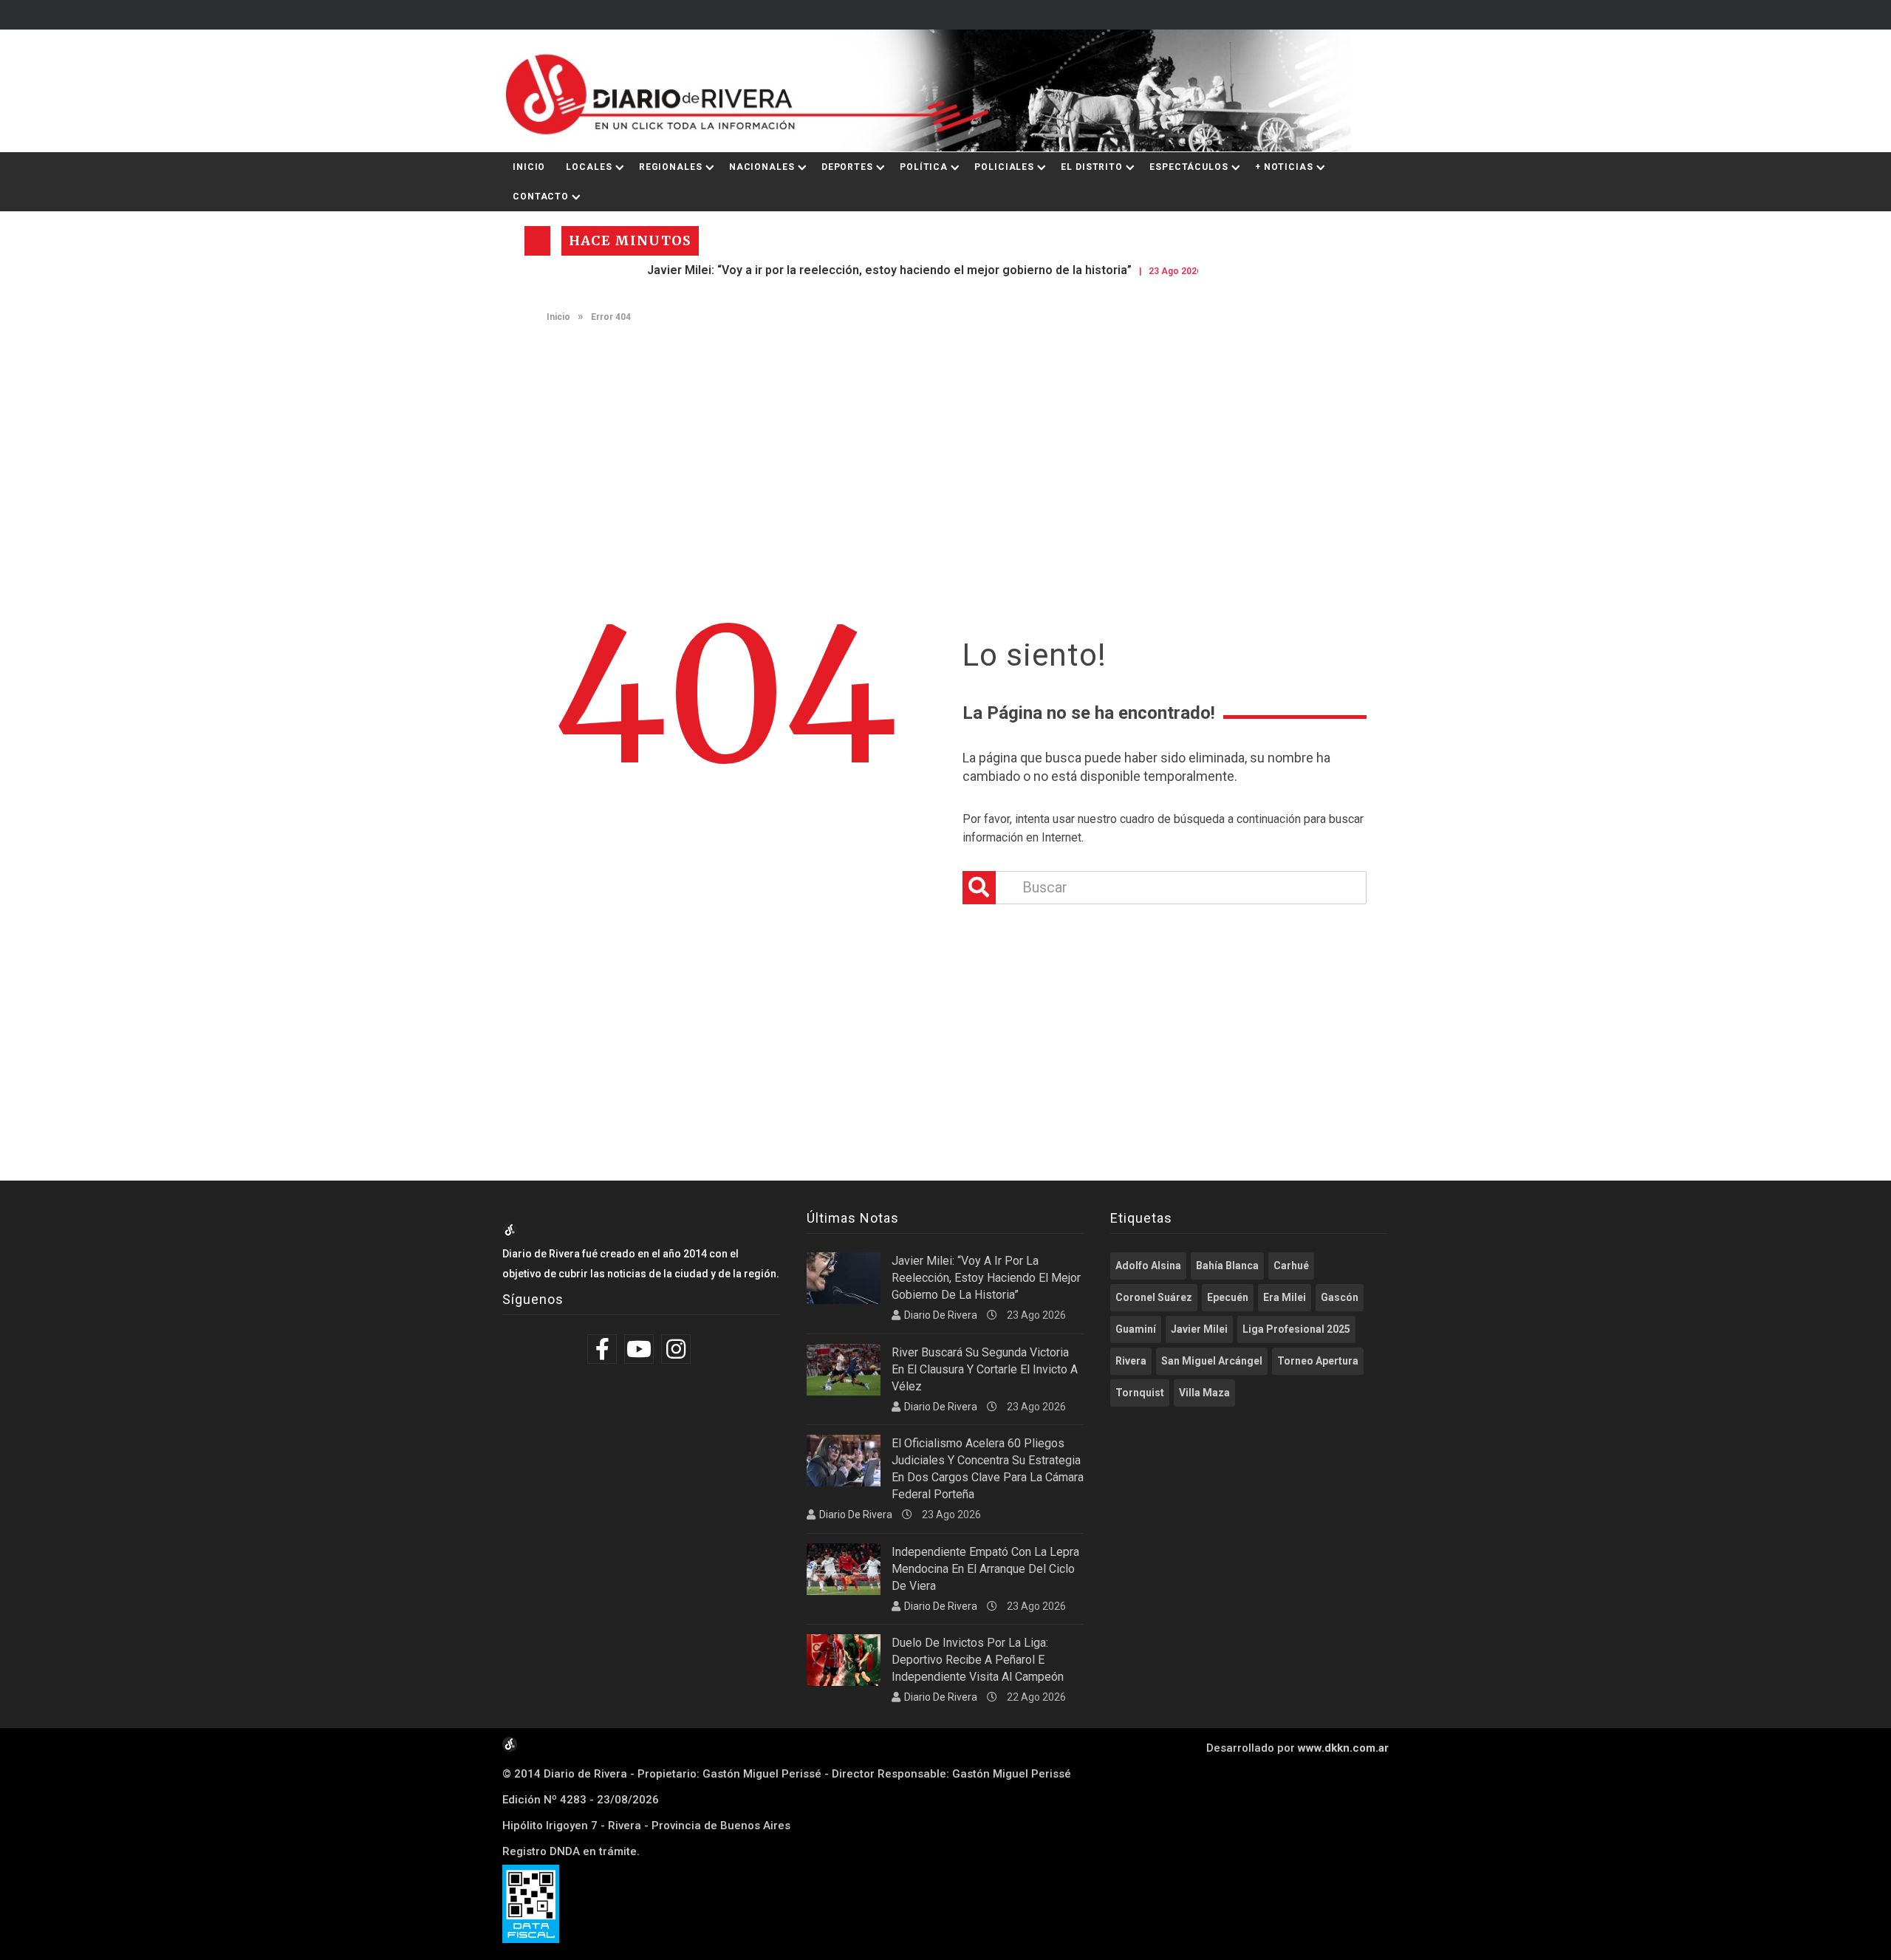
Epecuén (1228, 1297)
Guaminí (1136, 1329)
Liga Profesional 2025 (1296, 1329)
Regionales (671, 167)
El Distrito (1092, 167)
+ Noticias (1284, 167)
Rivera (1131, 1361)
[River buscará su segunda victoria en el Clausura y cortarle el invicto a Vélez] (844, 1370)
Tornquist (1140, 1393)
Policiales (1004, 167)
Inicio (529, 167)
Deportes (847, 167)
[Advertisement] (945, 448)
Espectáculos (1189, 167)
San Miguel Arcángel (1212, 1361)
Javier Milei (1199, 1329)
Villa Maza (1204, 1393)
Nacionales (762, 167)
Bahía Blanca (1227, 1266)
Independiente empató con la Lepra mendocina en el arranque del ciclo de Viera (985, 1569)
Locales (589, 167)
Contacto (541, 197)
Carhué (1291, 1266)
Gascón (1340, 1297)
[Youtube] (641, 1349)
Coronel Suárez (1154, 1297)
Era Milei (1285, 1297)
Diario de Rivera (941, 1315)
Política (924, 167)
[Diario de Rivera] (940, 91)
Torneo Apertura (1318, 1361)
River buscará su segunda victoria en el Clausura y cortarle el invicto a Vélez (985, 1369)
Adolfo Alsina (1148, 1266)
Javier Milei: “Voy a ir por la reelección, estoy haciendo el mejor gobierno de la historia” (838, 270)
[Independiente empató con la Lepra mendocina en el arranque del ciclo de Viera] (844, 1569)
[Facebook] (604, 1349)
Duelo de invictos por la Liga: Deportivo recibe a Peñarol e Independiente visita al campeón (978, 1660)
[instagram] (678, 1349)
